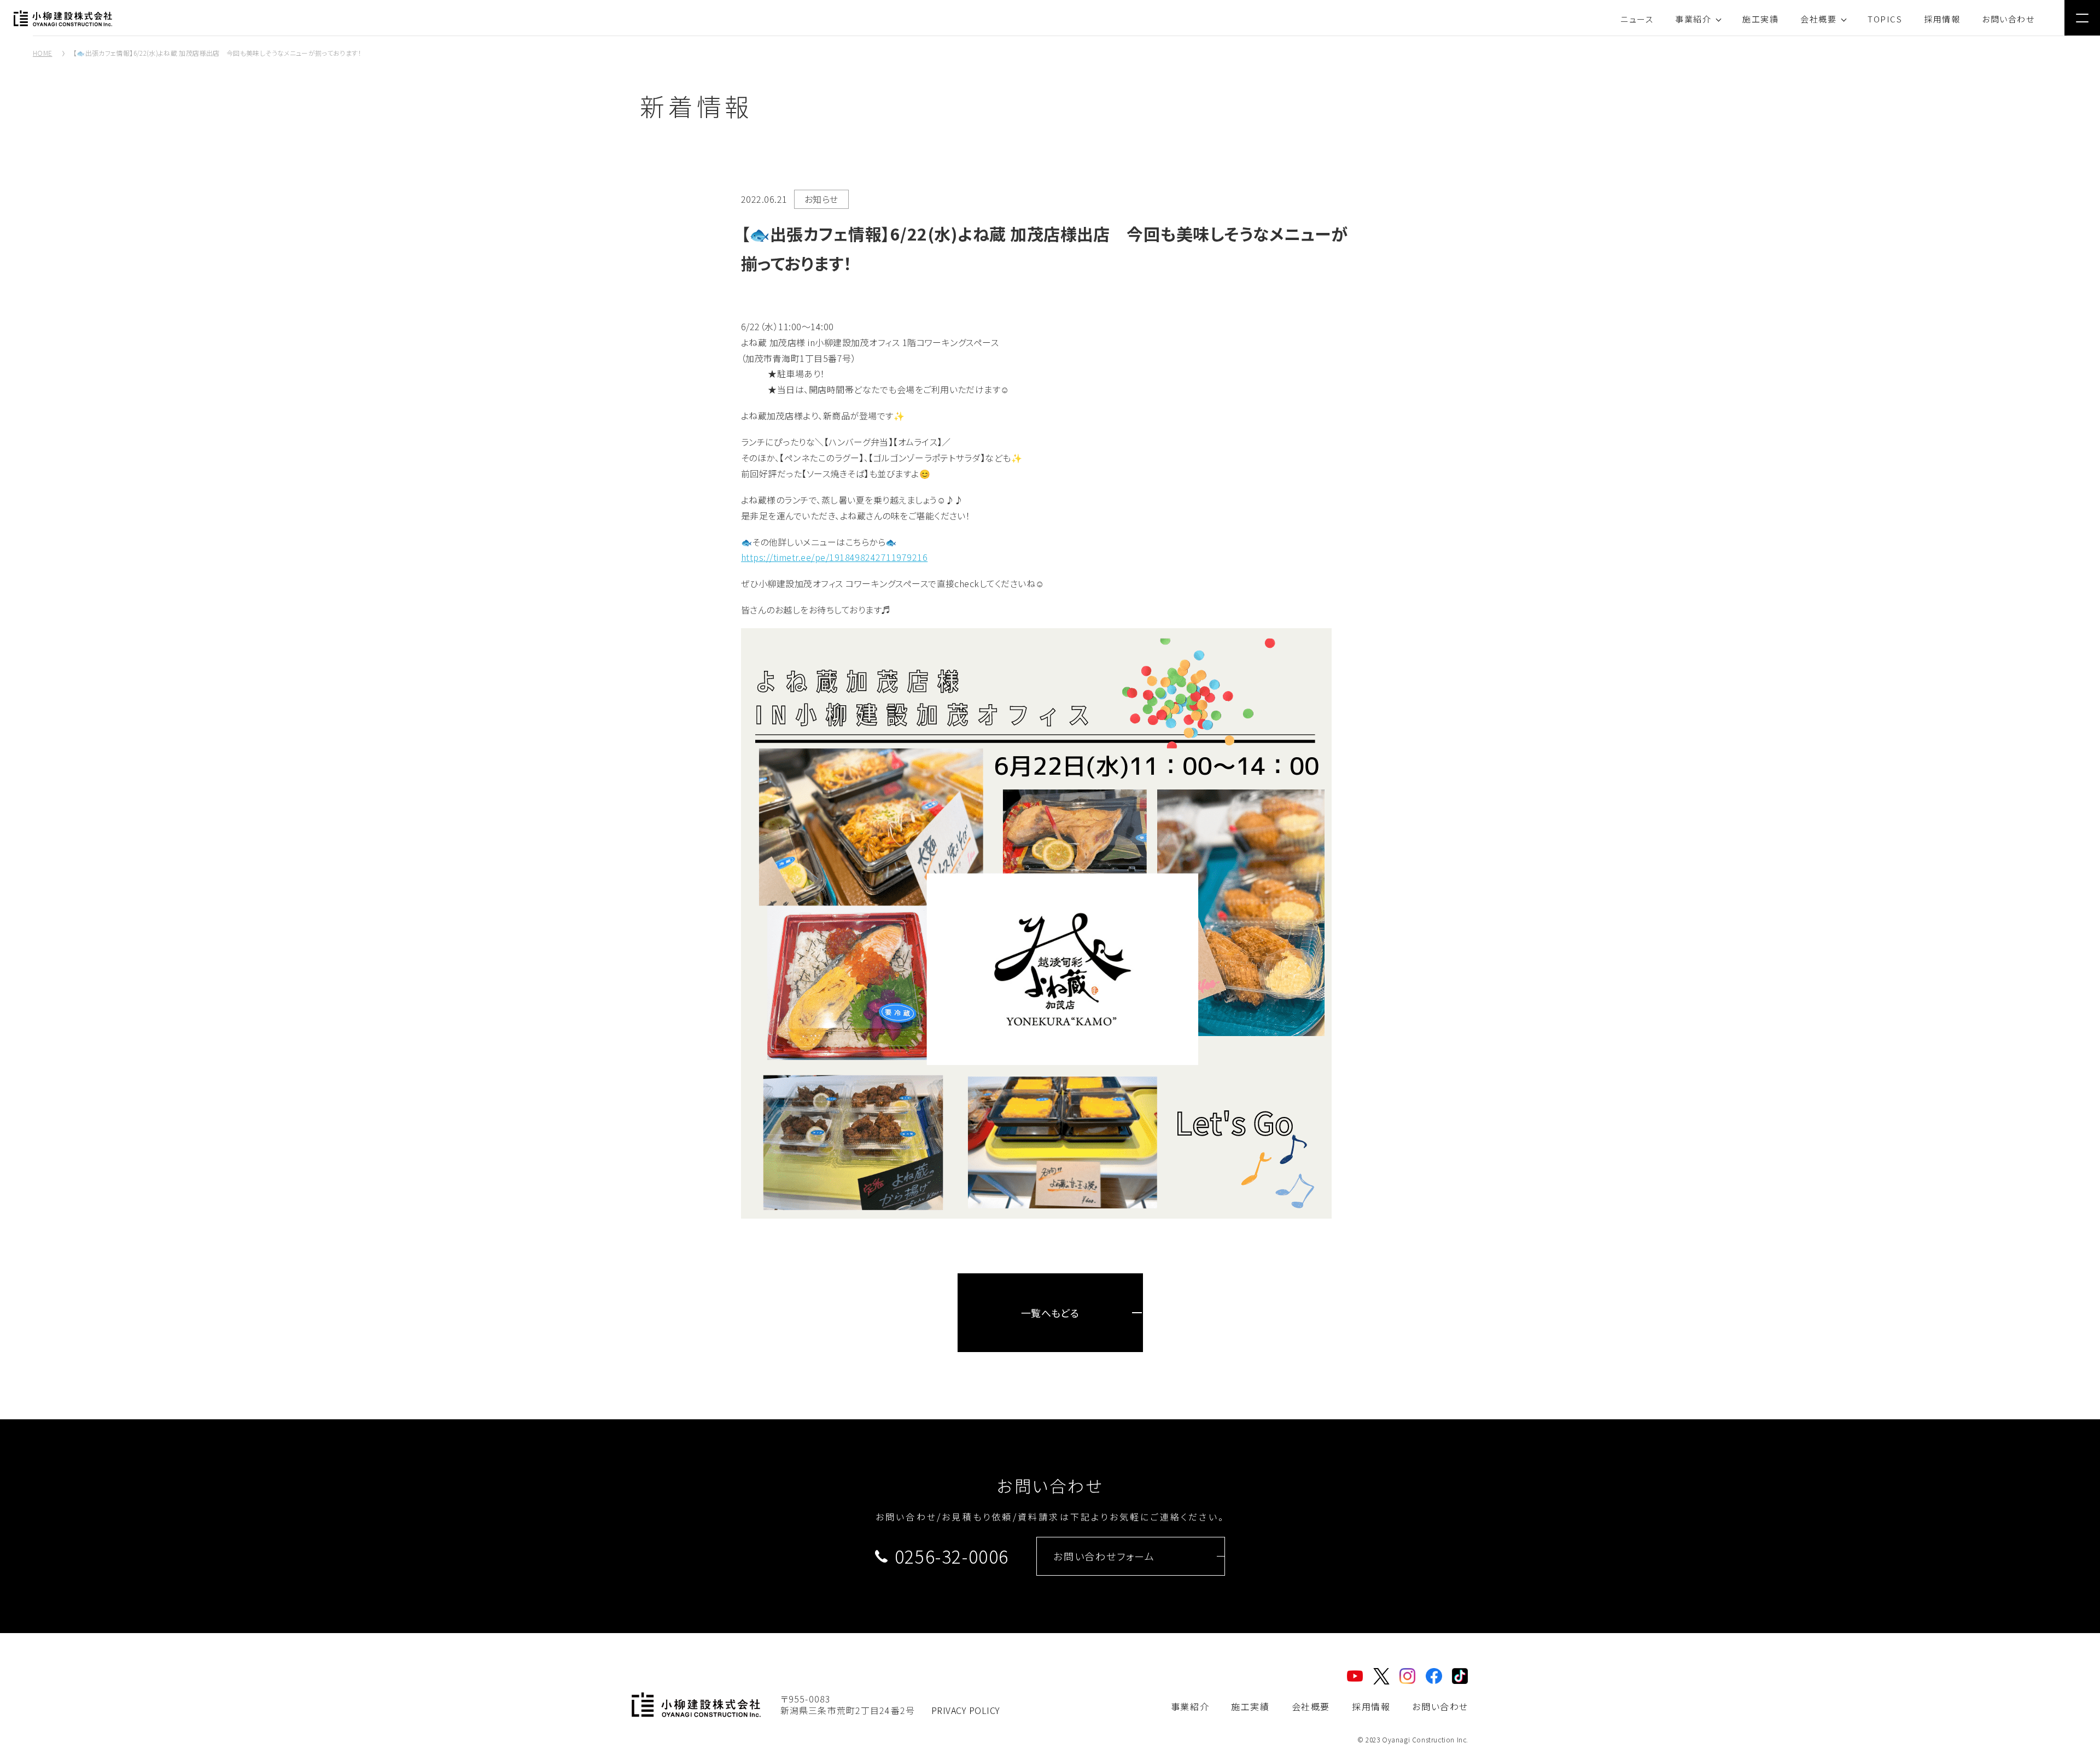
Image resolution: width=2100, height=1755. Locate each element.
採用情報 (1942, 19)
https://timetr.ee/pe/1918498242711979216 (834, 557)
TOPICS (1885, 19)
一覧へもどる (1050, 1313)
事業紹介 (1693, 19)
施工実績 (1760, 19)
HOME (42, 53)
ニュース (1637, 19)
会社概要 (1818, 19)
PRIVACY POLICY (966, 1710)
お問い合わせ (2008, 19)
